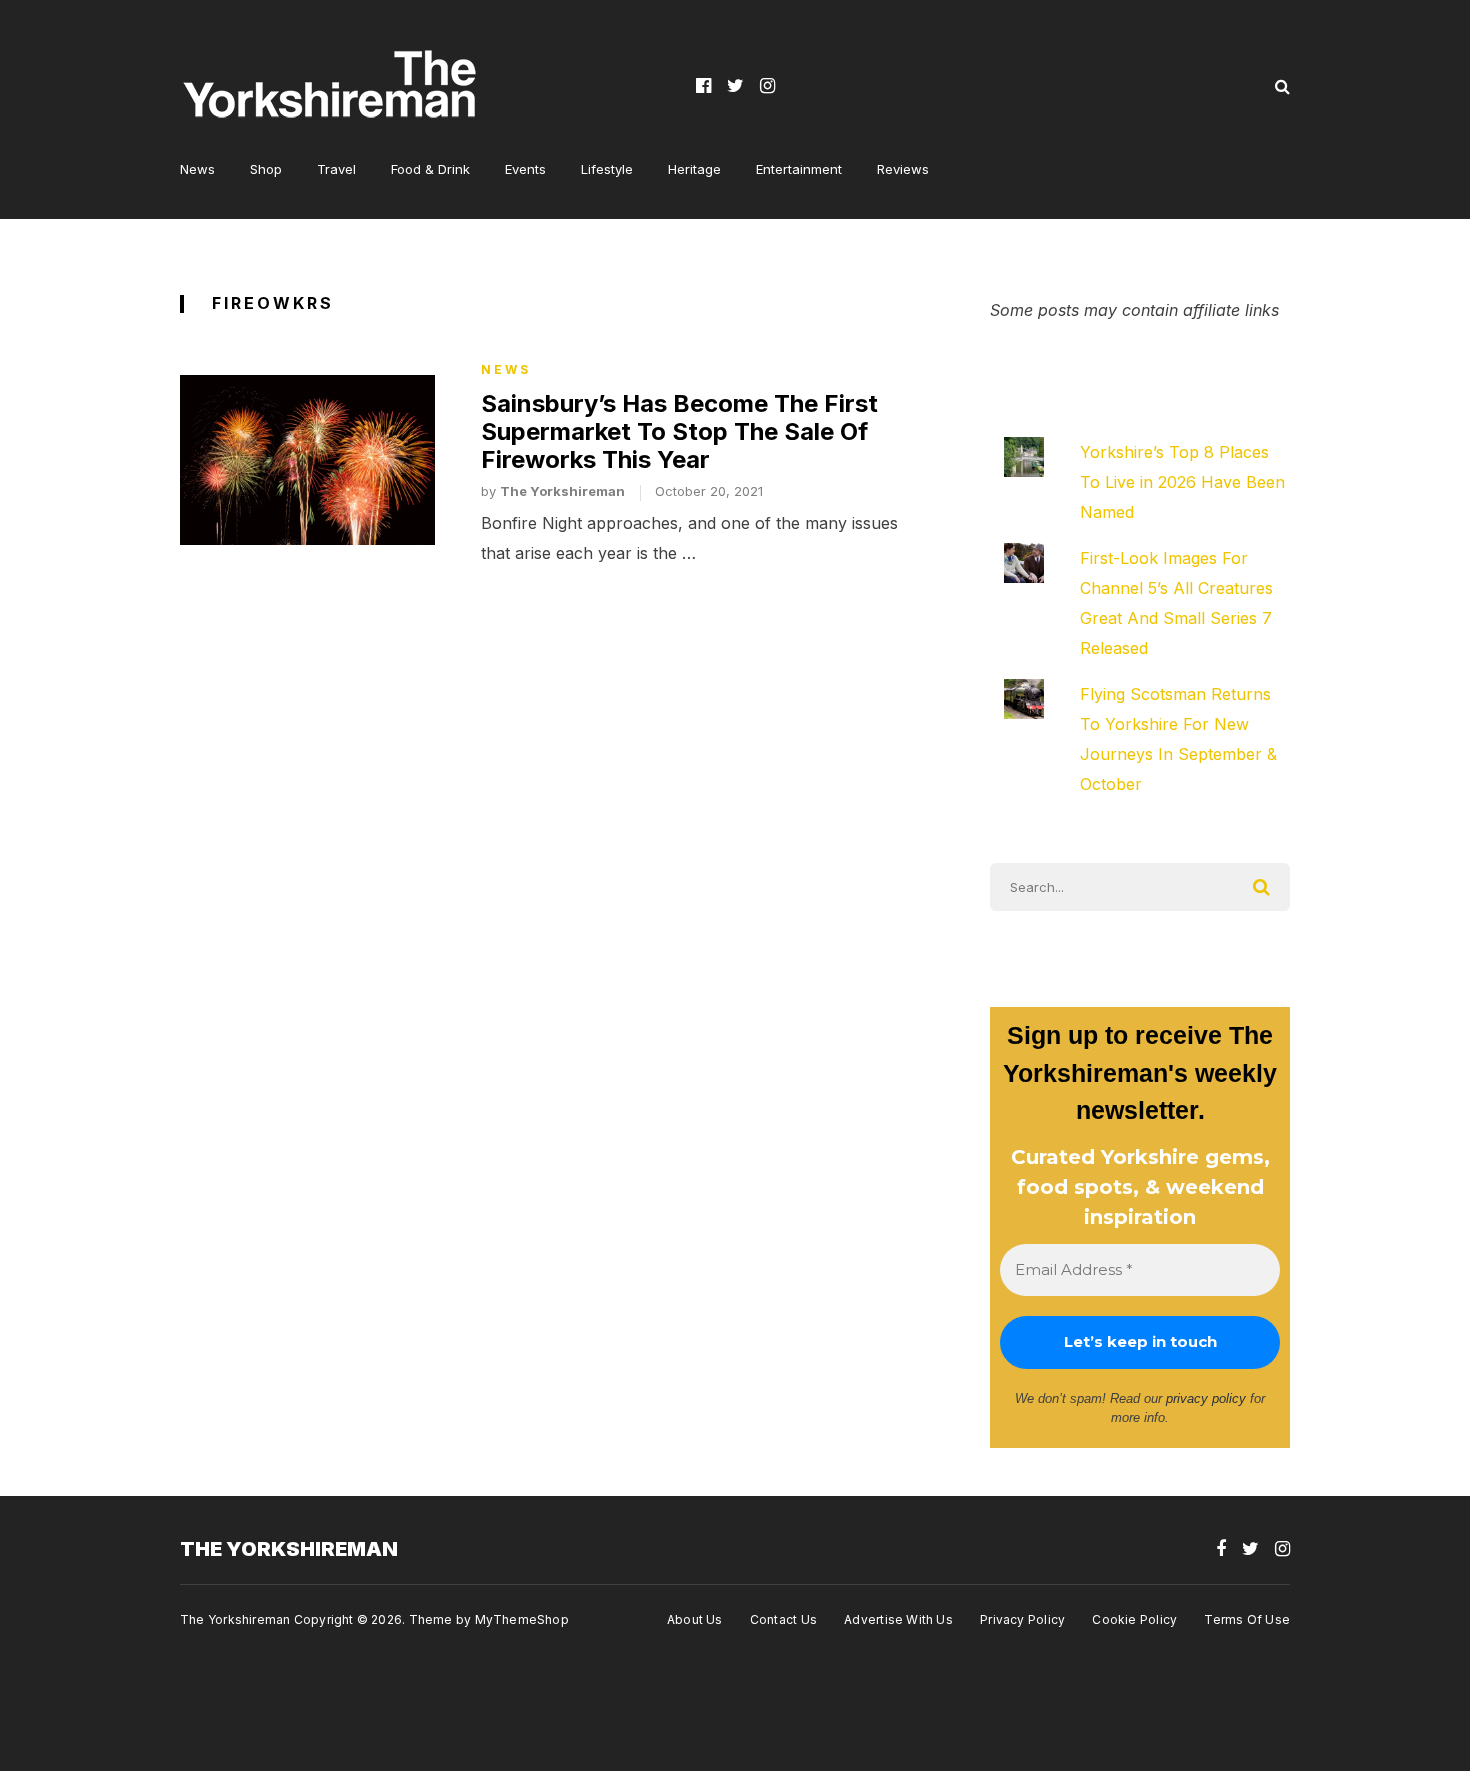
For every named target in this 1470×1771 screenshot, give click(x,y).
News (197, 169)
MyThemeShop (522, 1619)
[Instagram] (767, 85)
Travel (336, 169)
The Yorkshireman (562, 491)
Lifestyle (607, 169)
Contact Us (783, 1619)
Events (525, 169)
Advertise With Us (898, 1619)
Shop (266, 169)
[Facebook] (703, 85)
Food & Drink (430, 169)
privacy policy (1206, 1398)
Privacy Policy (1022, 1619)
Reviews (903, 169)
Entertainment (799, 169)
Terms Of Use (1247, 1619)
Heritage (694, 169)
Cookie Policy (1134, 1619)
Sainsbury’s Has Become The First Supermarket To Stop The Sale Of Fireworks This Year (679, 432)
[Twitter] (735, 85)
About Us (695, 1619)
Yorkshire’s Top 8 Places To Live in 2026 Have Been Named (1182, 482)
